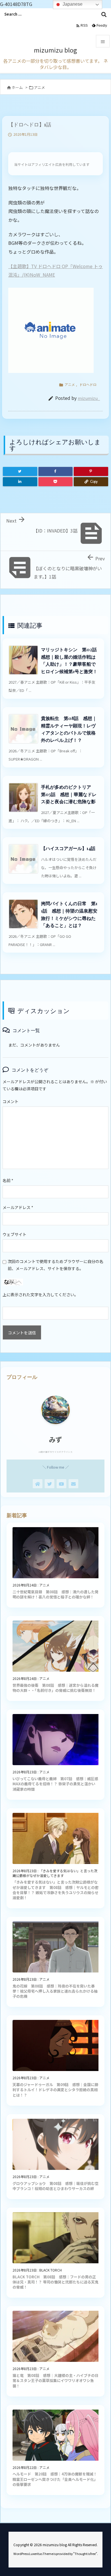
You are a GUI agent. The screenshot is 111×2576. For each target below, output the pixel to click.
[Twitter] (20, 471)
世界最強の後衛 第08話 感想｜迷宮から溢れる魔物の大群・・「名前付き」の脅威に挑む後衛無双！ (55, 1688)
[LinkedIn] (20, 482)
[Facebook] (56, 471)
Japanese (72, 4)
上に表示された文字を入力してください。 (40, 1295)
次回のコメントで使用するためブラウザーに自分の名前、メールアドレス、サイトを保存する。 (55, 1265)
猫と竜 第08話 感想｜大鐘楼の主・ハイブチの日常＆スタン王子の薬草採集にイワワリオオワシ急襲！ (55, 2380)
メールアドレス (18, 1207)
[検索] (104, 14)
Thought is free (85, 2554)
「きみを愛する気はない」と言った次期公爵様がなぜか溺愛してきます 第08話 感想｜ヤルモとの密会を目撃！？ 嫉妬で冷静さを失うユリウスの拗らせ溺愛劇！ (55, 1890)
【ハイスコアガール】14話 (68, 848)
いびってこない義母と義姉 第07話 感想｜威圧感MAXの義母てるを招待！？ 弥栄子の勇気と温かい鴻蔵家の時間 (55, 1784)
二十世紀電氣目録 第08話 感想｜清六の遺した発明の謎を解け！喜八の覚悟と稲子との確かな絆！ (55, 1594)
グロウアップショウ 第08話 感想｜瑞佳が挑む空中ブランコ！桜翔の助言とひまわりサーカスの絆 (55, 2186)
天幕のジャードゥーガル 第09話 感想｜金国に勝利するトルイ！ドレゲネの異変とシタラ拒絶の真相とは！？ (55, 2090)
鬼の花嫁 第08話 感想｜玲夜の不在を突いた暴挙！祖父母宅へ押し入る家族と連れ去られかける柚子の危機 (55, 1991)
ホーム (17, 87)
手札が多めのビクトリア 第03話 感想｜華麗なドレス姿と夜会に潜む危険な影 (69, 794)
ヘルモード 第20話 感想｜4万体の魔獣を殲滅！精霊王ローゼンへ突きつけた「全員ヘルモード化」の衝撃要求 (55, 2479)
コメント (11, 1101)
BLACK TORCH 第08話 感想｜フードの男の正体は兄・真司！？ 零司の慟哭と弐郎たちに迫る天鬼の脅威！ (55, 2282)
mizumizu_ (89, 398)
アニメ (39, 87)
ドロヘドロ (88, 384)
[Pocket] (56, 482)
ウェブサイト (15, 1234)
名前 (8, 1180)
